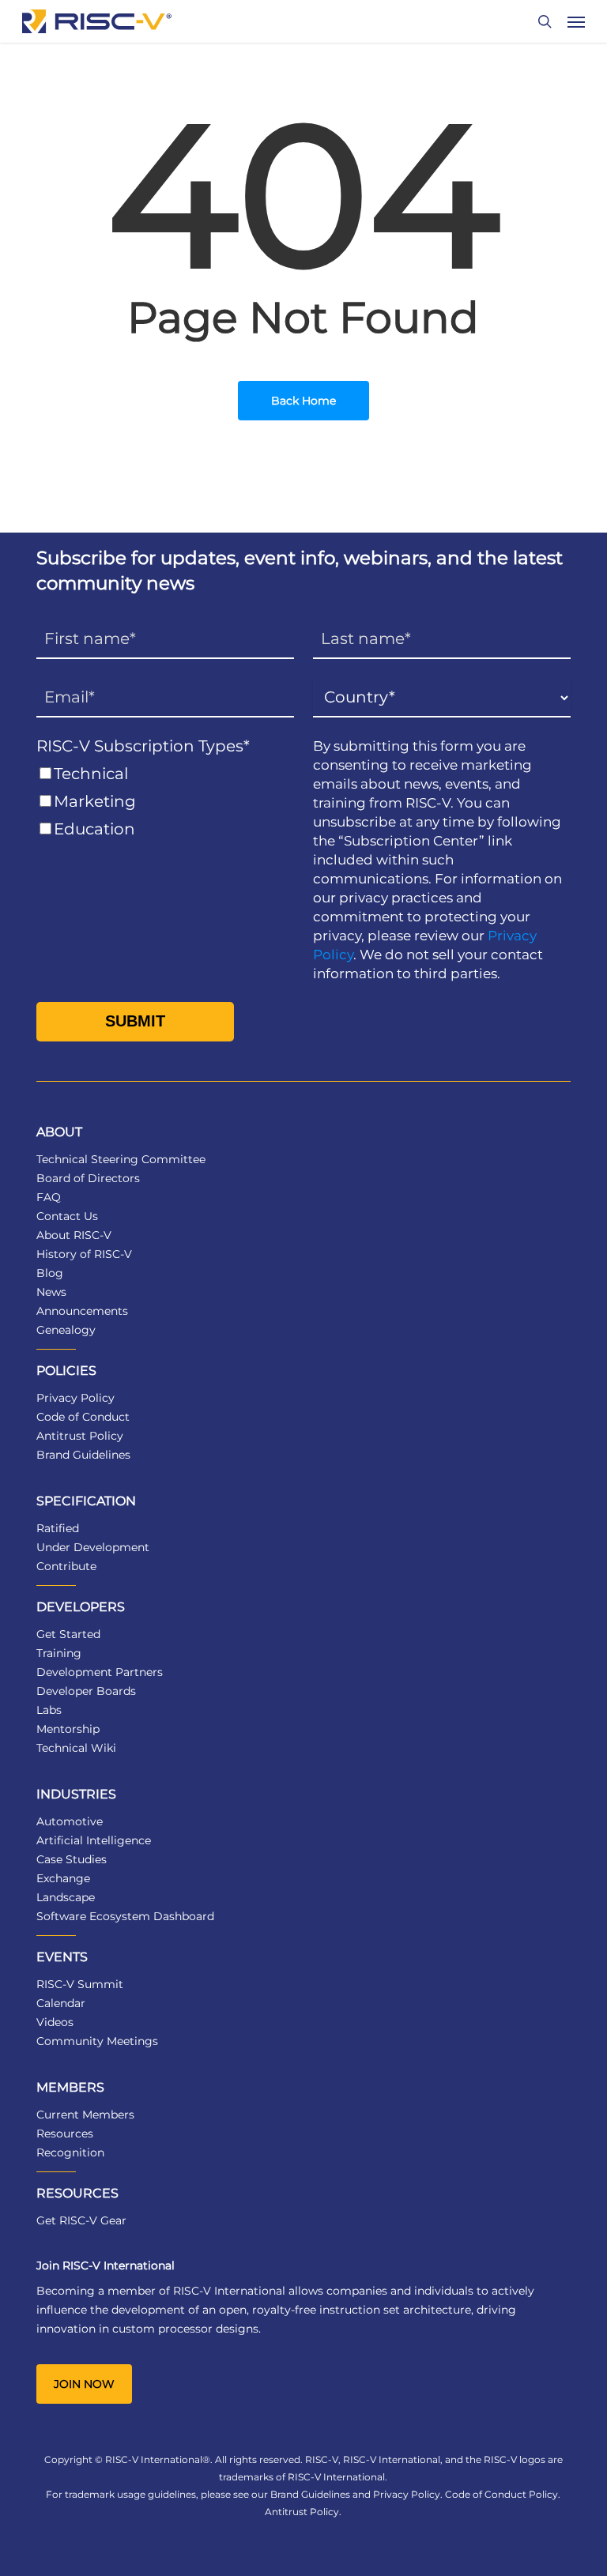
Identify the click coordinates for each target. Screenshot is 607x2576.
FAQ (49, 1197)
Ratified (58, 1528)
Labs (49, 1710)
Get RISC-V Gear (81, 2220)
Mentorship (68, 1729)
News (51, 1292)
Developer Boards (86, 1691)
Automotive (70, 1821)
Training (59, 1653)
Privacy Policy (75, 1398)
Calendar (61, 2003)
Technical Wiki (76, 1748)
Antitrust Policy (80, 1436)
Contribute (66, 1566)
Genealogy (66, 1330)
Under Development (93, 1547)
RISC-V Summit (80, 1984)
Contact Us (67, 1216)
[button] (576, 21)
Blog (50, 1273)
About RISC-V (74, 1235)
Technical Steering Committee (121, 1159)
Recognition (70, 2152)
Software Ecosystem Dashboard (125, 1916)
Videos (55, 2022)
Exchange (63, 1878)
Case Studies (72, 1859)
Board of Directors (88, 1178)
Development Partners (100, 1672)
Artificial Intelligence (94, 1840)
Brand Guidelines (83, 1455)
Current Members (85, 2115)
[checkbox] (165, 802)
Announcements (82, 1311)
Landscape (66, 1897)
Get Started (68, 1634)
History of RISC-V (84, 1254)
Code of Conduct (83, 1417)
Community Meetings (97, 2041)
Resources (65, 2133)
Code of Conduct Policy (501, 2494)
